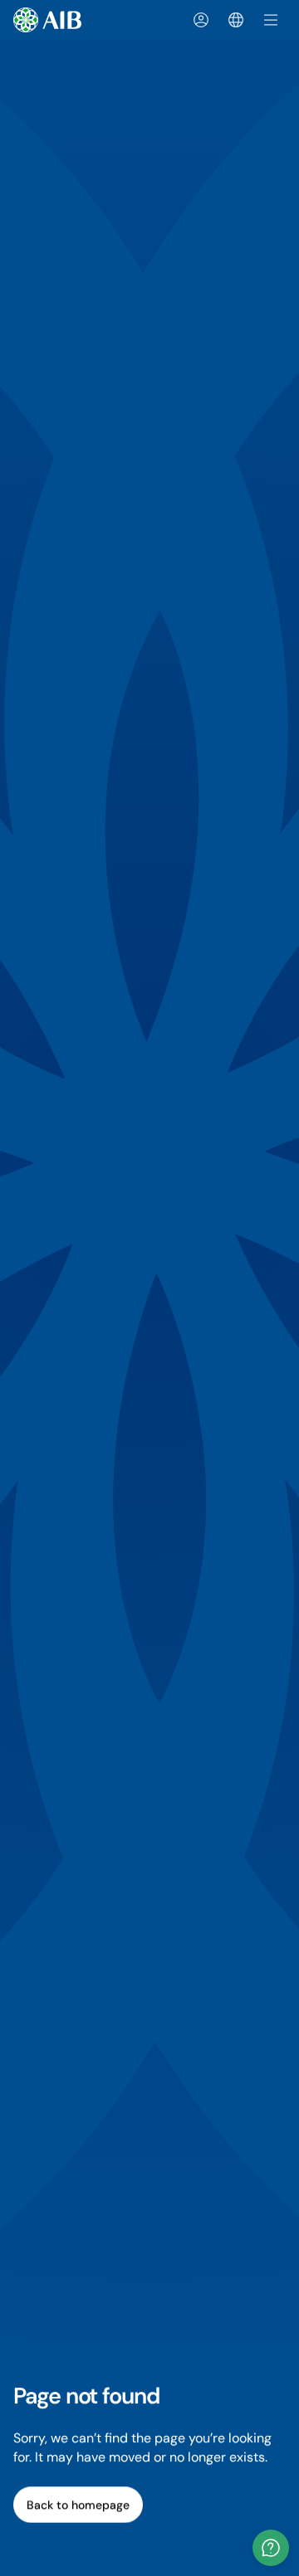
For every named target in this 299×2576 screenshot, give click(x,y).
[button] (271, 2548)
